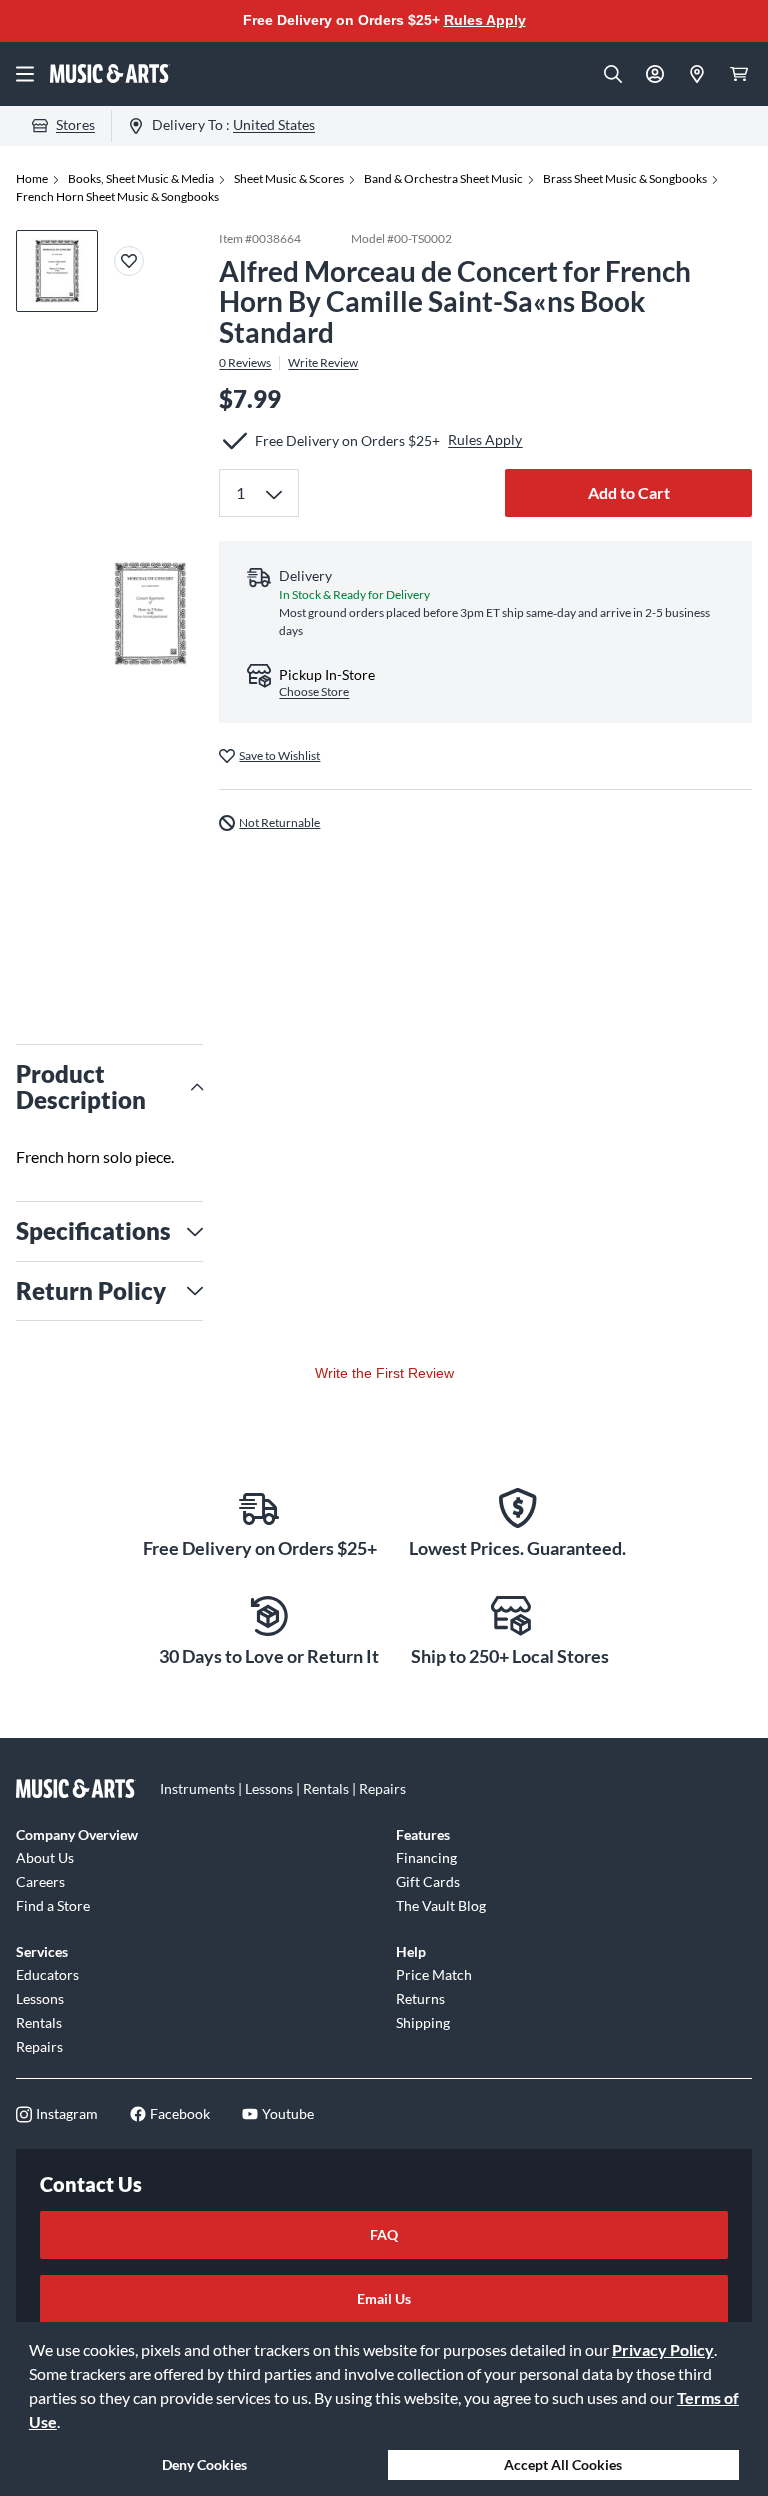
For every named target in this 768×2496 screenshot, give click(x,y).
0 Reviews (245, 363)
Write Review (323, 363)
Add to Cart (629, 492)
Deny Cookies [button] (204, 2464)
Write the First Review (384, 1373)
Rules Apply (485, 20)
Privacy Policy (663, 2349)
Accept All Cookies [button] (563, 2464)
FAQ (384, 2234)
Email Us (384, 2298)
